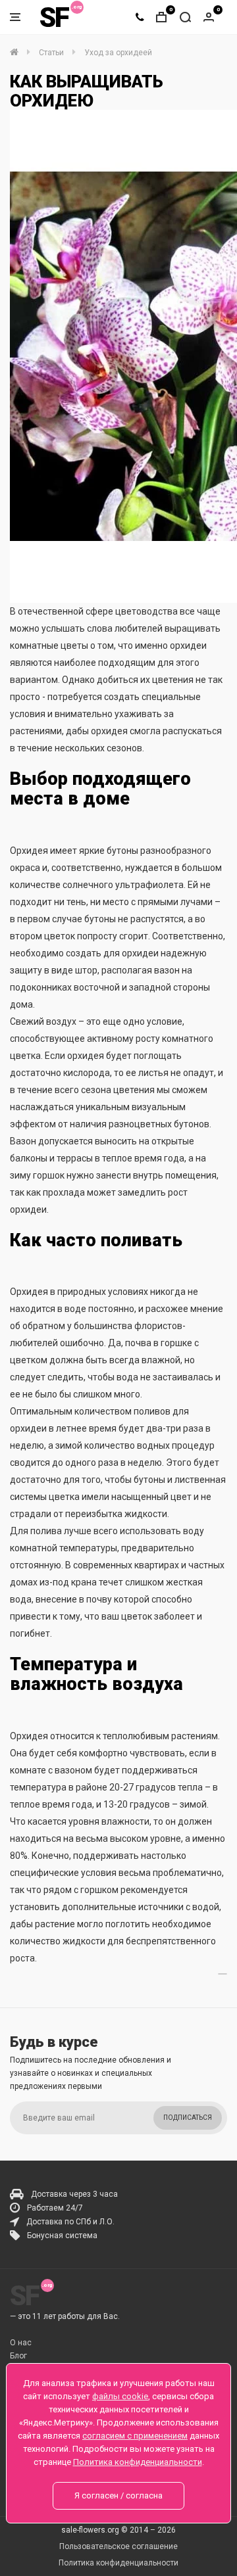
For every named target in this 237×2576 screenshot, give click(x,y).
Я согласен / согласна (118, 2495)
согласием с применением (135, 2436)
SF (54, 17)
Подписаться (188, 2118)
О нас (21, 2343)
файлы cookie (120, 2396)
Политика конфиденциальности (118, 2563)
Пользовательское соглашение (118, 2546)
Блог (18, 2356)
